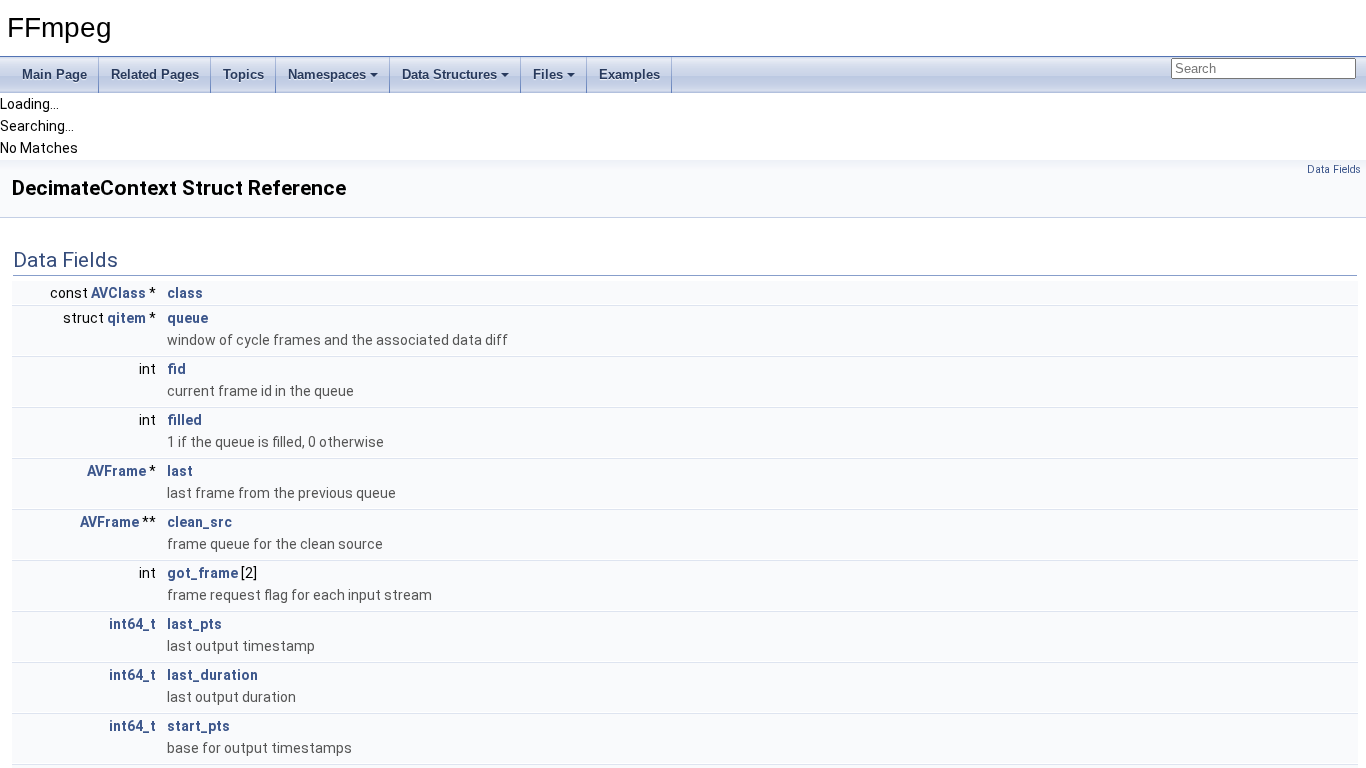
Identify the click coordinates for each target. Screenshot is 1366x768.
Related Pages (155, 74)
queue (187, 318)
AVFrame (116, 471)
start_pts (198, 726)
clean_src (199, 522)
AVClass (118, 293)
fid (176, 369)
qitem (126, 318)
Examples (629, 74)
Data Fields (1334, 169)
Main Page (54, 74)
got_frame (202, 573)
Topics (243, 74)
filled (184, 420)
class (185, 293)
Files (548, 74)
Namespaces (327, 74)
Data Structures (449, 74)
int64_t (132, 624)
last (180, 471)
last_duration (212, 675)
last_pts (194, 624)
